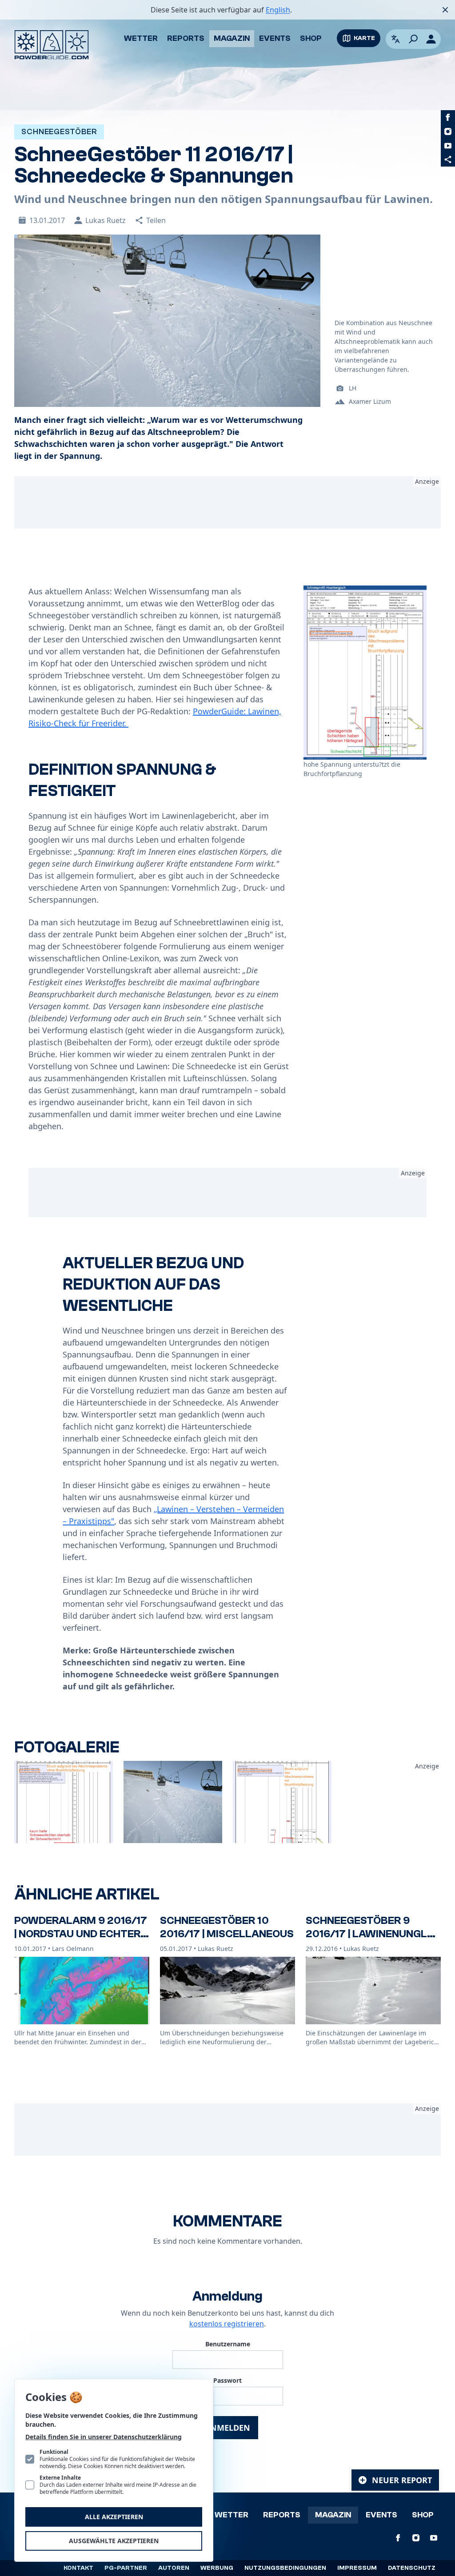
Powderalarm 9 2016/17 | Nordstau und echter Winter (81, 1934)
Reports (186, 38)
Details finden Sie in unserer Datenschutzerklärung (104, 2437)
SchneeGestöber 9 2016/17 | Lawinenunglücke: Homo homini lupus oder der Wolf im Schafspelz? (372, 1947)
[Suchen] (413, 39)
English (278, 10)
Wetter (141, 38)
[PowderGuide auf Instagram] (448, 131)
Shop (311, 38)
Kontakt (78, 2568)
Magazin (232, 38)
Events (275, 38)
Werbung (217, 2568)
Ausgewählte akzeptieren (114, 2541)
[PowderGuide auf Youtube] (448, 146)
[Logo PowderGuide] (52, 45)
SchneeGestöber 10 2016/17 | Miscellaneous (227, 1927)
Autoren (174, 2568)
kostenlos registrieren (227, 2324)
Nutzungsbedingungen (285, 2568)
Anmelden (227, 2428)
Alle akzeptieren (114, 2517)
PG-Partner (126, 2568)
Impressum (357, 2568)
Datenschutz (412, 2568)
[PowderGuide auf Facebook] (448, 117)
